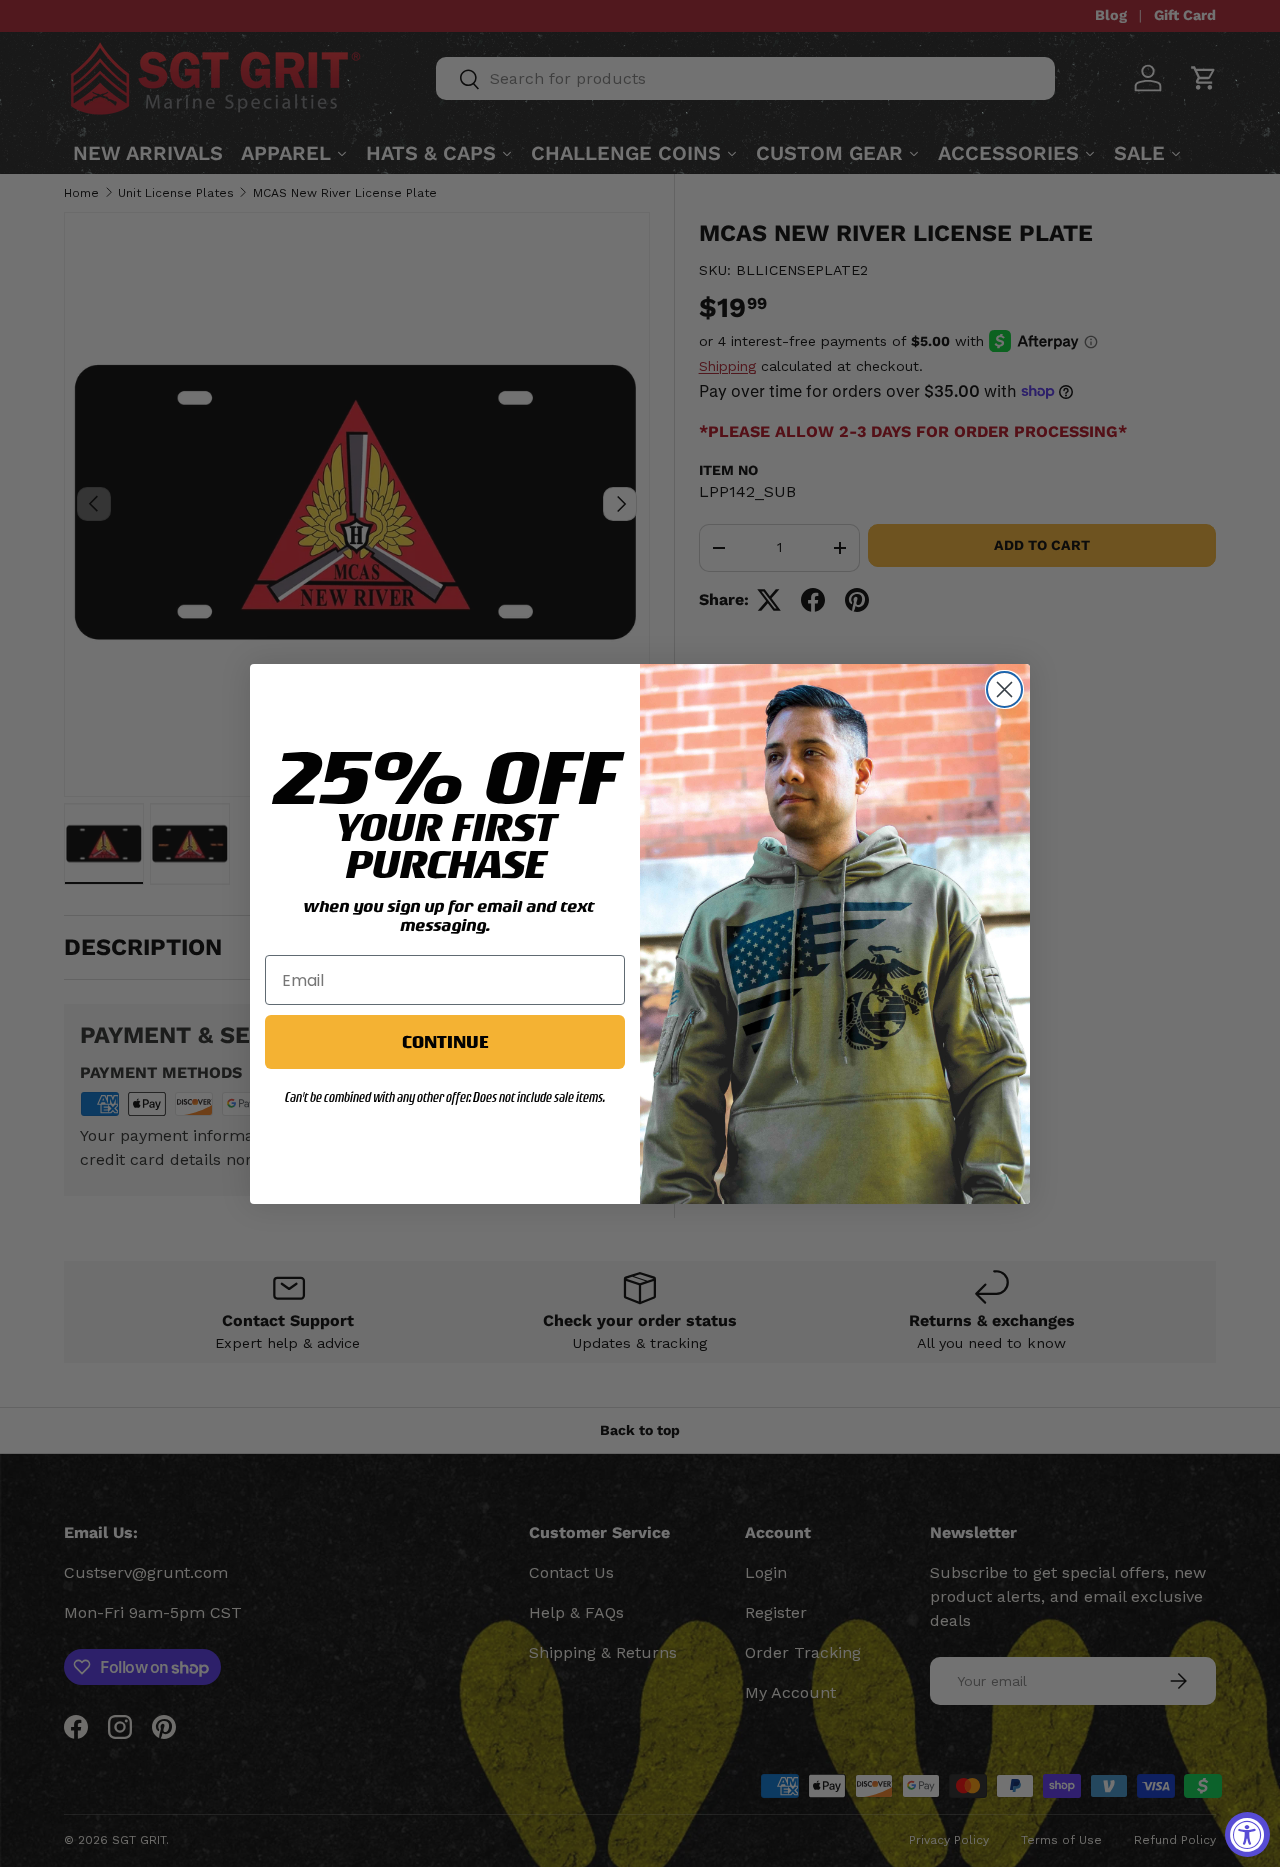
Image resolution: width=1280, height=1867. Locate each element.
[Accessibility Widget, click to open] (1247, 1834)
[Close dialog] (1004, 689)
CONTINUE (445, 1041)
